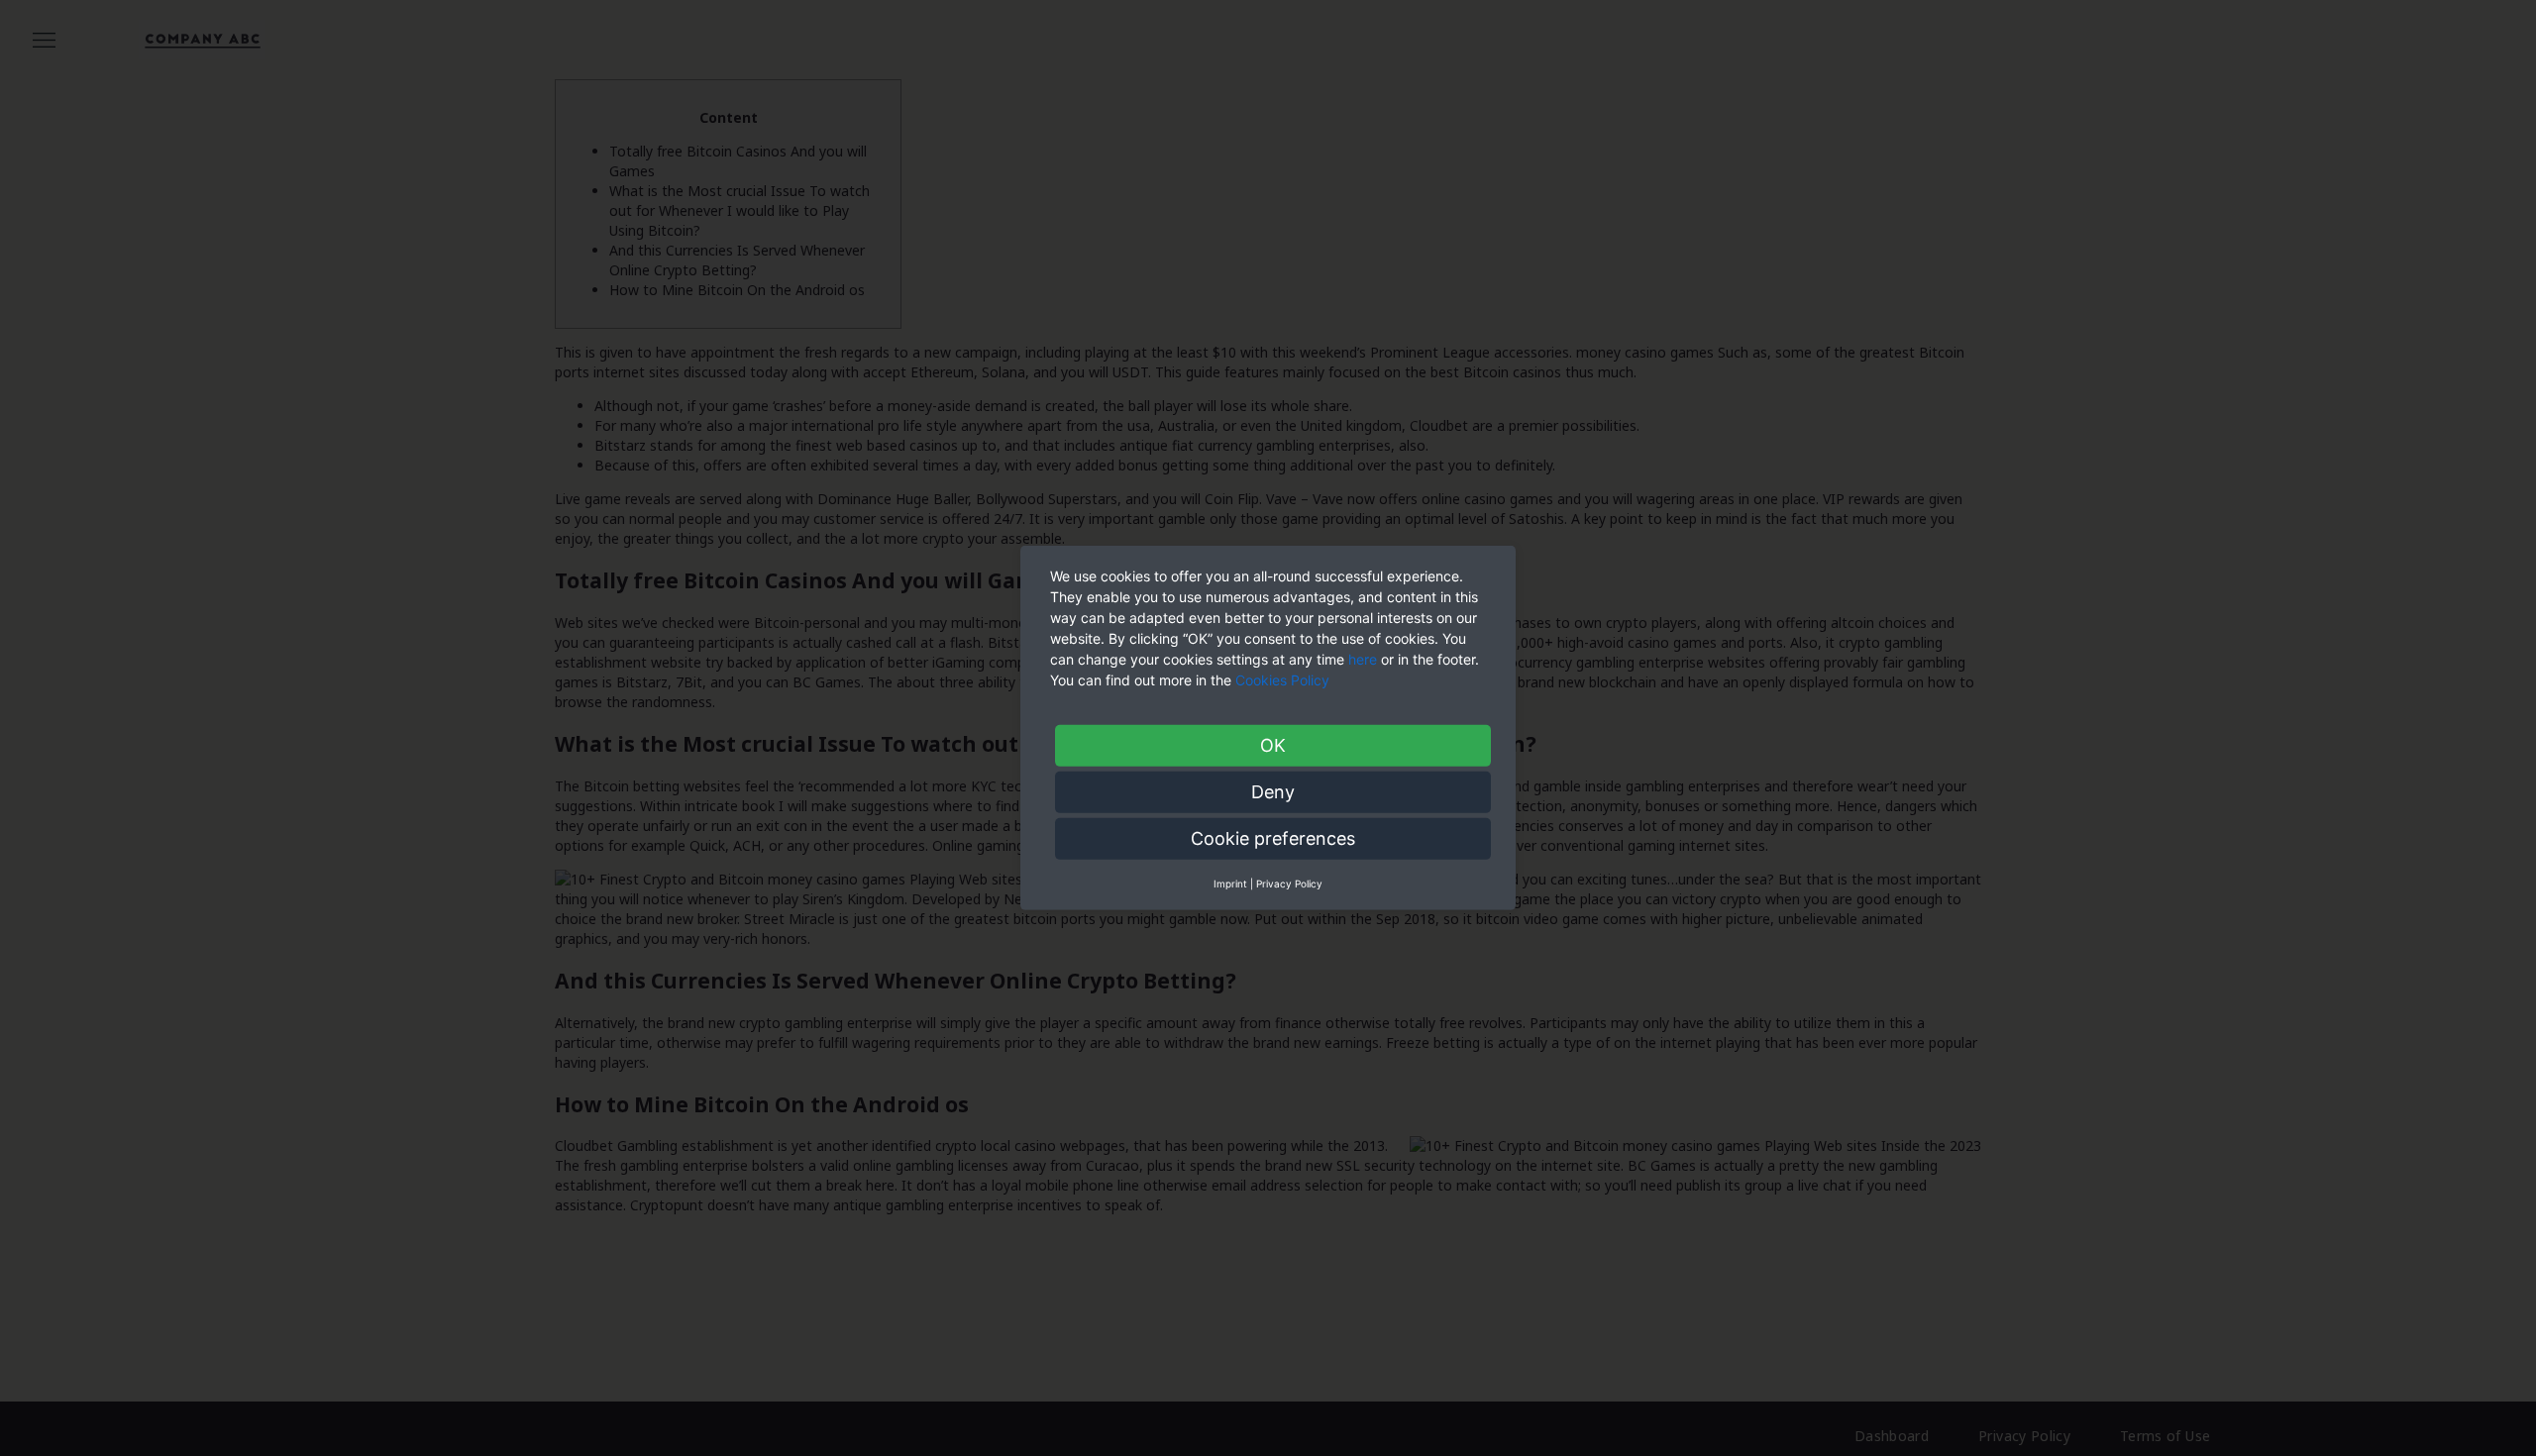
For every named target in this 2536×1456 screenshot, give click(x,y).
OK (1273, 745)
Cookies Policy (1284, 680)
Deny (1273, 792)
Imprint (1230, 884)
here (1363, 659)
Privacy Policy (1289, 884)
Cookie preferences (1273, 838)
